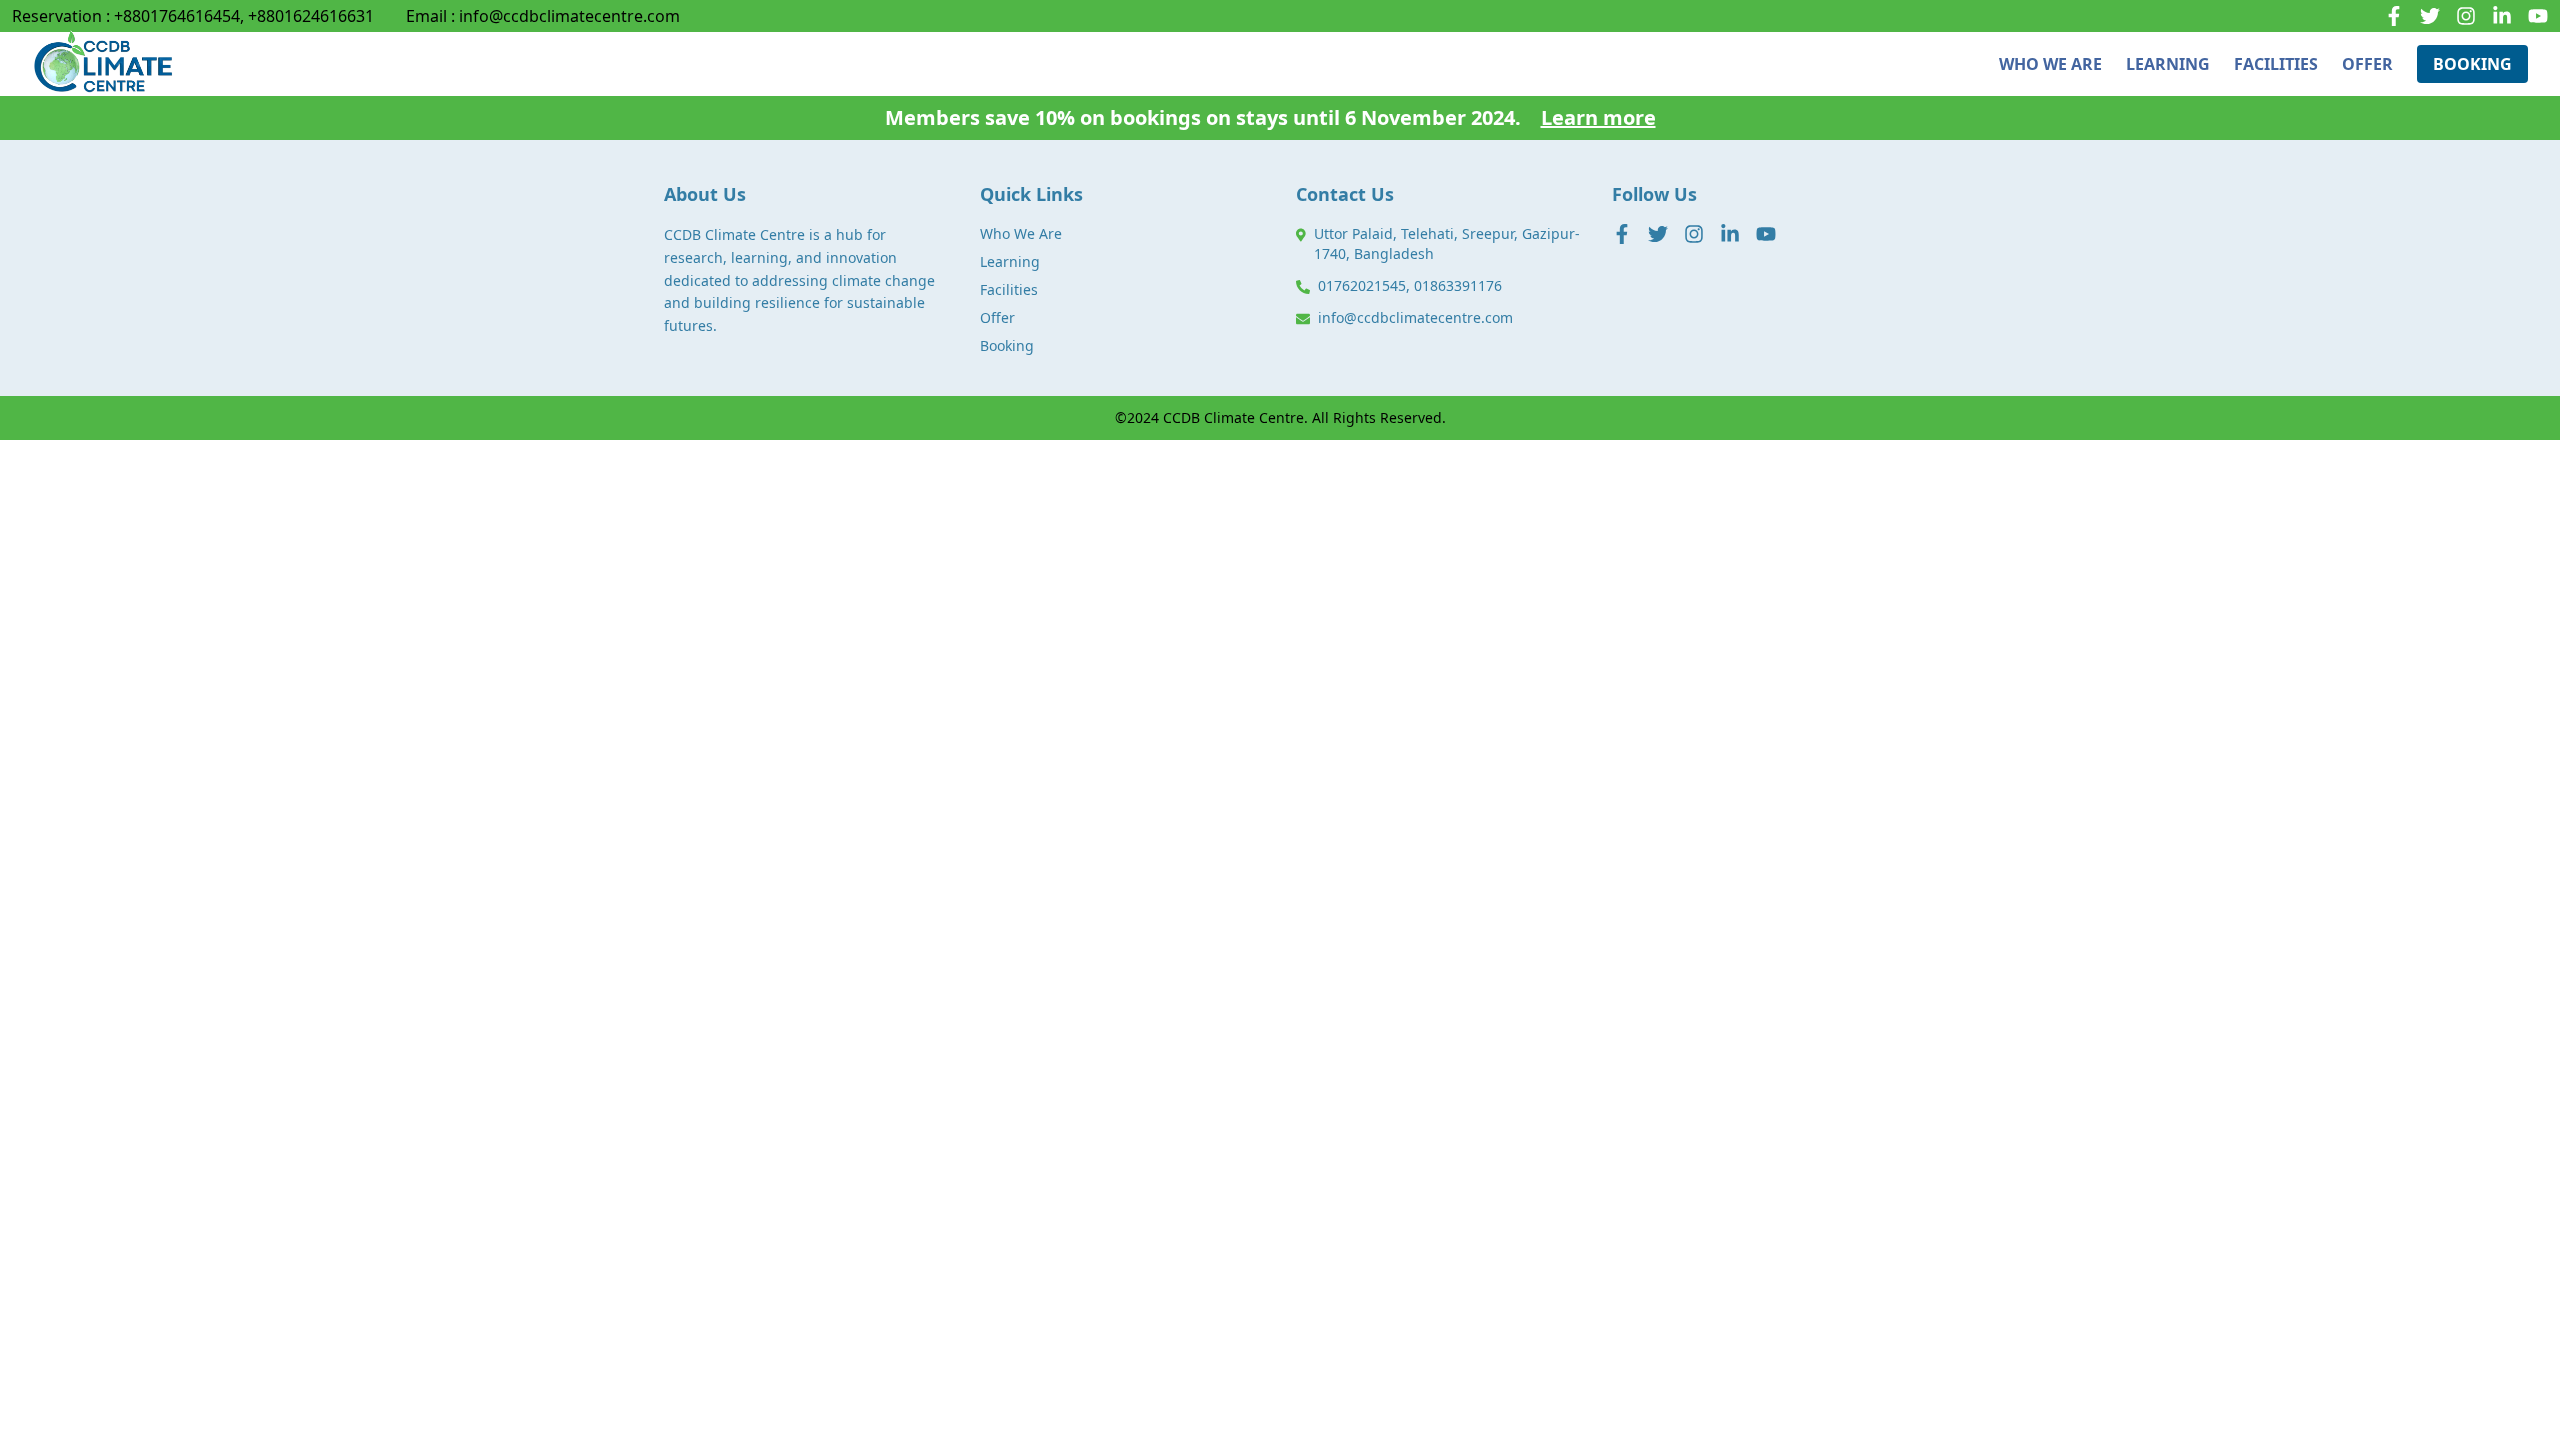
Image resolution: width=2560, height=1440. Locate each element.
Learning (1010, 261)
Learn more (1598, 117)
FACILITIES (2276, 64)
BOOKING (2472, 64)
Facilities (1009, 289)
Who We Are (1021, 233)
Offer (997, 317)
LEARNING (2168, 64)
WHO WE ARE (2050, 64)
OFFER (2367, 64)
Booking (1007, 345)
